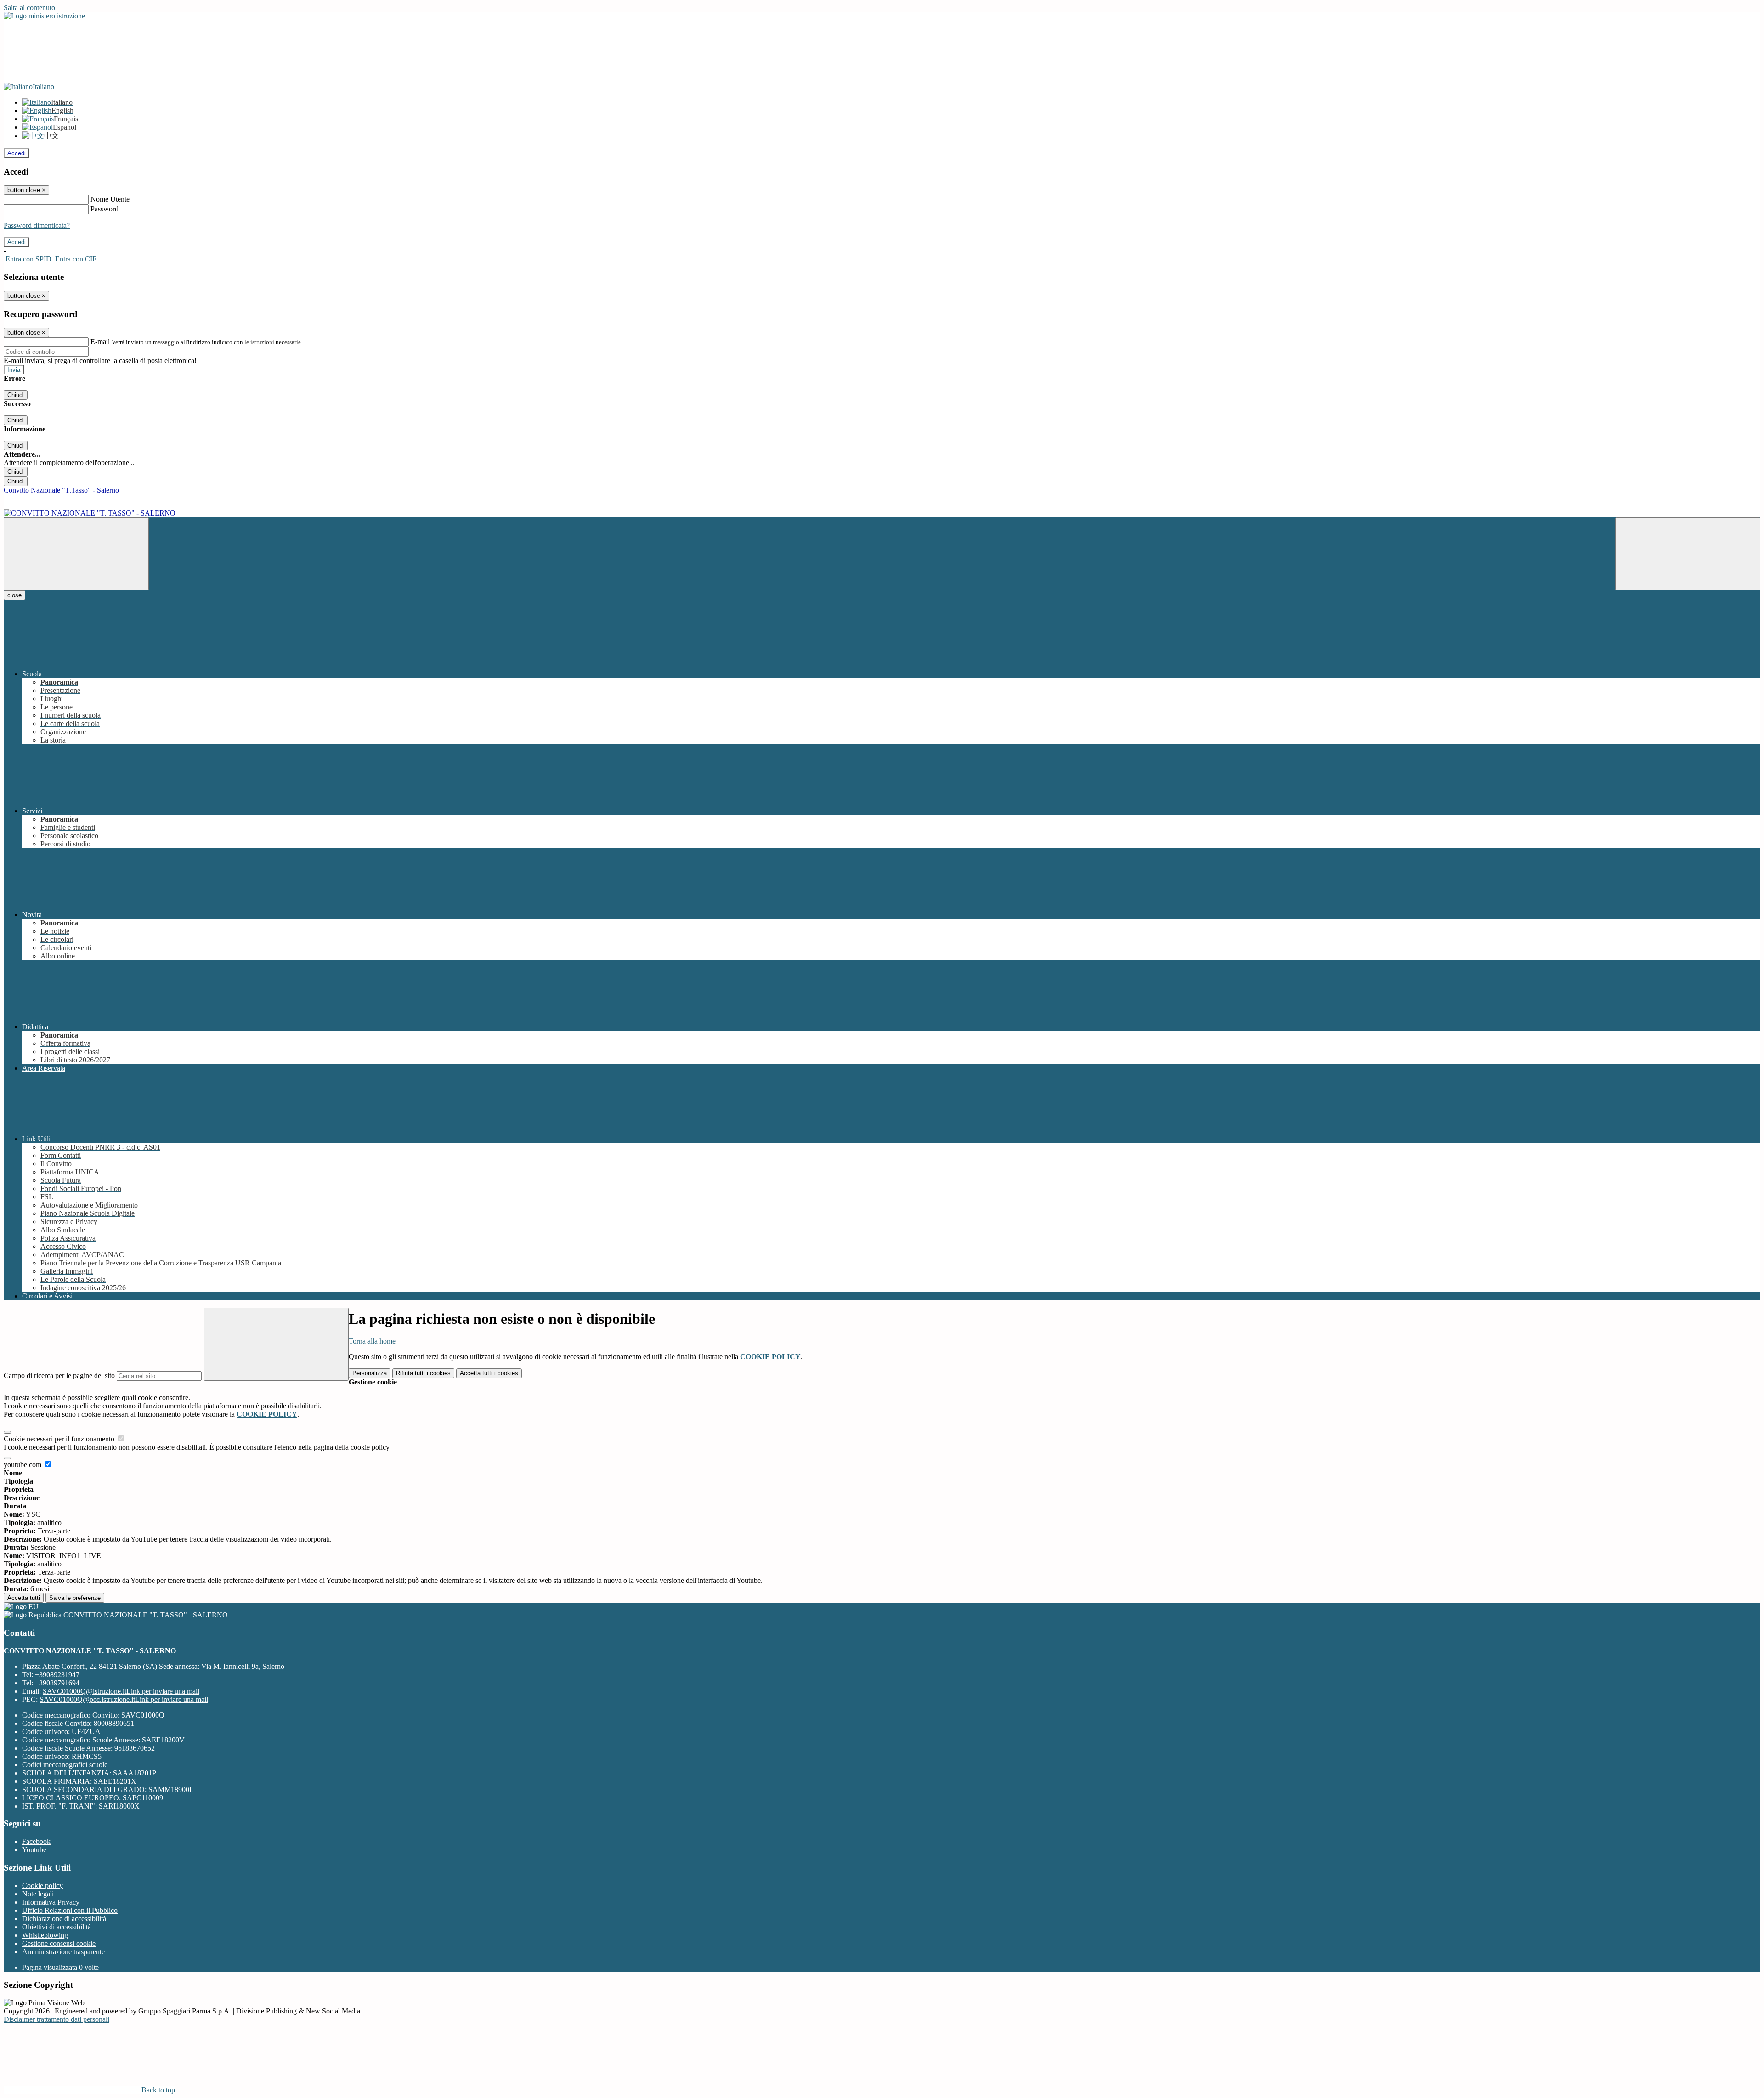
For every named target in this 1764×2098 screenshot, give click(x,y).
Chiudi (16, 395)
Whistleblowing (45, 1935)
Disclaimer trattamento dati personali (57, 2019)
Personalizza (370, 1373)
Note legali (38, 1894)
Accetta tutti (489, 1373)
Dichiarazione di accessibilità (64, 1919)
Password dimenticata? (37, 225)
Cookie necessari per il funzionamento (60, 1439)
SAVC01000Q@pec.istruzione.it (124, 1699)
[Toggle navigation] (76, 554)
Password (105, 209)
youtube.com (23, 1465)
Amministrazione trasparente (63, 1952)
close (14, 595)
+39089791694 (57, 1683)
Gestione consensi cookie (59, 1943)
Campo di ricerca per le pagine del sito (59, 1375)
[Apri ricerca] (1688, 554)
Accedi (17, 153)
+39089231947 (57, 1675)
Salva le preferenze (75, 1598)
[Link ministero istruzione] (44, 16)
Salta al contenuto (29, 8)
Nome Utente (110, 199)
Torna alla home (372, 1341)
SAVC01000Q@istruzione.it (121, 1691)
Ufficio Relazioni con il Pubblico (70, 1910)
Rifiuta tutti (423, 1373)
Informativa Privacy (51, 1902)
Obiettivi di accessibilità (57, 1927)
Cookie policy (42, 1885)
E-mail (100, 342)
